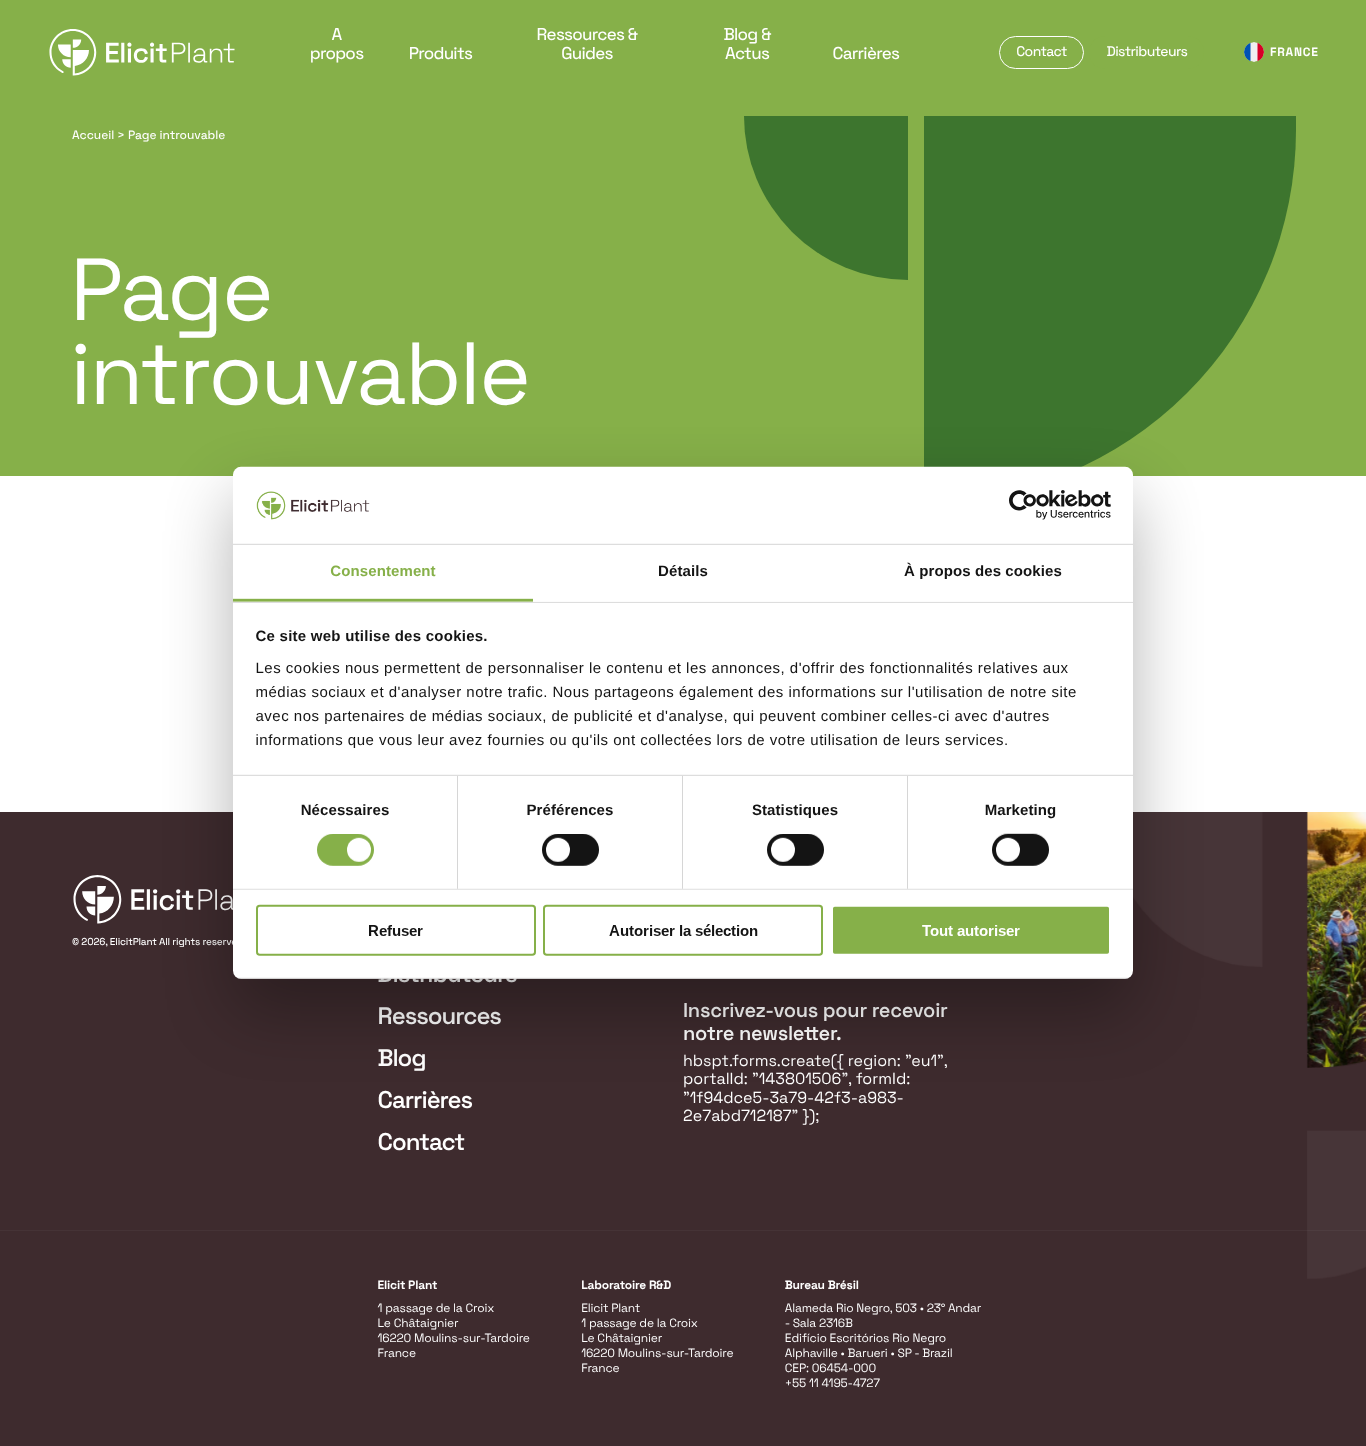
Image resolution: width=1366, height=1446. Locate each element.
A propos (337, 44)
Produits (441, 53)
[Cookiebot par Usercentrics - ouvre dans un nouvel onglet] (1023, 505)
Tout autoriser (971, 929)
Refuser (395, 929)
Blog (402, 1058)
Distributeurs (1146, 52)
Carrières (865, 53)
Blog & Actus (746, 44)
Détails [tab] (683, 571)
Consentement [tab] (382, 571)
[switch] (570, 850)
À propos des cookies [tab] (983, 571)
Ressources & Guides (587, 44)
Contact (1041, 52)
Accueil (93, 135)
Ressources (439, 1016)
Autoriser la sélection (683, 929)
